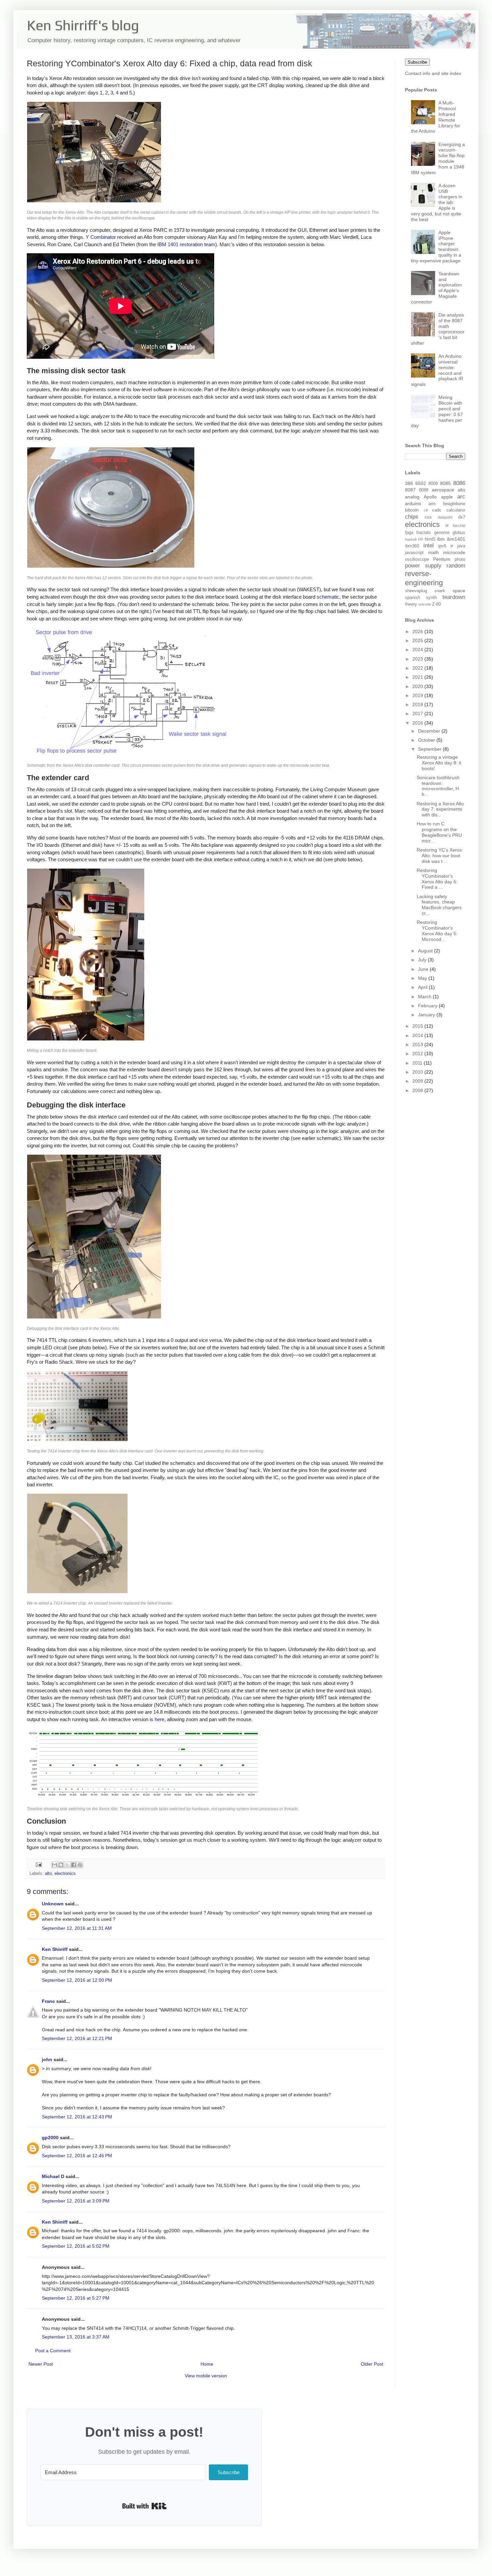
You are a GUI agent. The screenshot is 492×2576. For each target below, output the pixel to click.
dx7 (462, 517)
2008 (418, 1090)
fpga (409, 533)
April (423, 987)
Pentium (442, 559)
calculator (456, 510)
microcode (454, 552)
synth (431, 598)
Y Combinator (101, 237)
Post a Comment (53, 2351)
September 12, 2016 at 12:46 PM (77, 2156)
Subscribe (417, 62)
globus (459, 533)
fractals (424, 533)
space (459, 591)
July (423, 960)
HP (421, 539)
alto (48, 1874)
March (425, 997)
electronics (65, 1874)
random (456, 566)
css (428, 517)
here (159, 1719)
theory (411, 604)
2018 (418, 704)
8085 (445, 483)
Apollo (430, 497)
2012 (418, 1054)
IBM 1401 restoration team (186, 244)
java (461, 546)
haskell (411, 539)
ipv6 (442, 546)
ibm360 (412, 546)
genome (442, 533)
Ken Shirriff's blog (83, 25)
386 (409, 483)
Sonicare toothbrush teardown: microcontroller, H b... (438, 786)
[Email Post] (38, 1865)
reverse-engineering (424, 578)
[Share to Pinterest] (80, 1865)
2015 (418, 1026)
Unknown (53, 1904)
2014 (418, 1035)
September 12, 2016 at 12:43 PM (77, 2117)
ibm (441, 539)
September (430, 749)
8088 (424, 490)
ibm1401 (456, 539)
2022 (418, 668)
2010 (418, 1072)
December (430, 731)
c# (426, 510)
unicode (425, 604)
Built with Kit (144, 2506)
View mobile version (206, 2376)
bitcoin (412, 510)
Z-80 (436, 604)
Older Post (372, 2364)
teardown (454, 597)
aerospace (443, 490)
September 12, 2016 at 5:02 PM (76, 2246)
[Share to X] (67, 1865)
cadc (437, 510)
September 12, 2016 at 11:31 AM (77, 1928)
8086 (459, 483)
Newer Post (41, 2364)
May (423, 978)
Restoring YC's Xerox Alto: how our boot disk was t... (439, 856)
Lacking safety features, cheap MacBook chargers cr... (439, 905)
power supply (423, 566)
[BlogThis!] (61, 1865)
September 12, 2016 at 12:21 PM (77, 2038)
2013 (418, 1044)
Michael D (53, 2176)
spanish (413, 598)
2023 (418, 659)
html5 (430, 539)
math (433, 552)
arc (461, 497)
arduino (413, 503)
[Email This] (55, 1865)
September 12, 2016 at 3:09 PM (76, 2201)
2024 (418, 650)
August (426, 951)
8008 (433, 484)
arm (432, 504)
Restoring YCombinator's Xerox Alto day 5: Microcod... (437, 931)
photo (460, 559)
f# (447, 526)
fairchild (459, 526)
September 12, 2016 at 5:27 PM (76, 2298)
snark (440, 591)
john (47, 2059)
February (428, 1006)
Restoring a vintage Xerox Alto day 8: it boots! (439, 763)
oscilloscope (417, 559)
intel (429, 546)
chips (412, 517)
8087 (410, 490)
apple (447, 497)
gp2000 (50, 2138)
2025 (418, 640)
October (427, 740)
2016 (418, 723)
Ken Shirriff (55, 1949)
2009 (418, 1081)
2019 (418, 695)
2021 (418, 677)
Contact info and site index (433, 73)
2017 (418, 714)
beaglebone (454, 504)
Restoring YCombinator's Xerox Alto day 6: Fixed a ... (437, 879)
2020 (418, 686)
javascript (414, 553)
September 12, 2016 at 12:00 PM (77, 1980)
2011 (418, 1063)
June (424, 969)
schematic (328, 597)
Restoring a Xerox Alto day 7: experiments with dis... (440, 809)
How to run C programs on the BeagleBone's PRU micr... (439, 832)
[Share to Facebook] (74, 1865)
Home (207, 2364)
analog (412, 497)
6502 (421, 483)
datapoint (445, 517)
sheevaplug (416, 591)
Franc (48, 2001)
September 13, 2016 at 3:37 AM (76, 2337)
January (427, 1015)
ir (452, 546)
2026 (418, 631)
